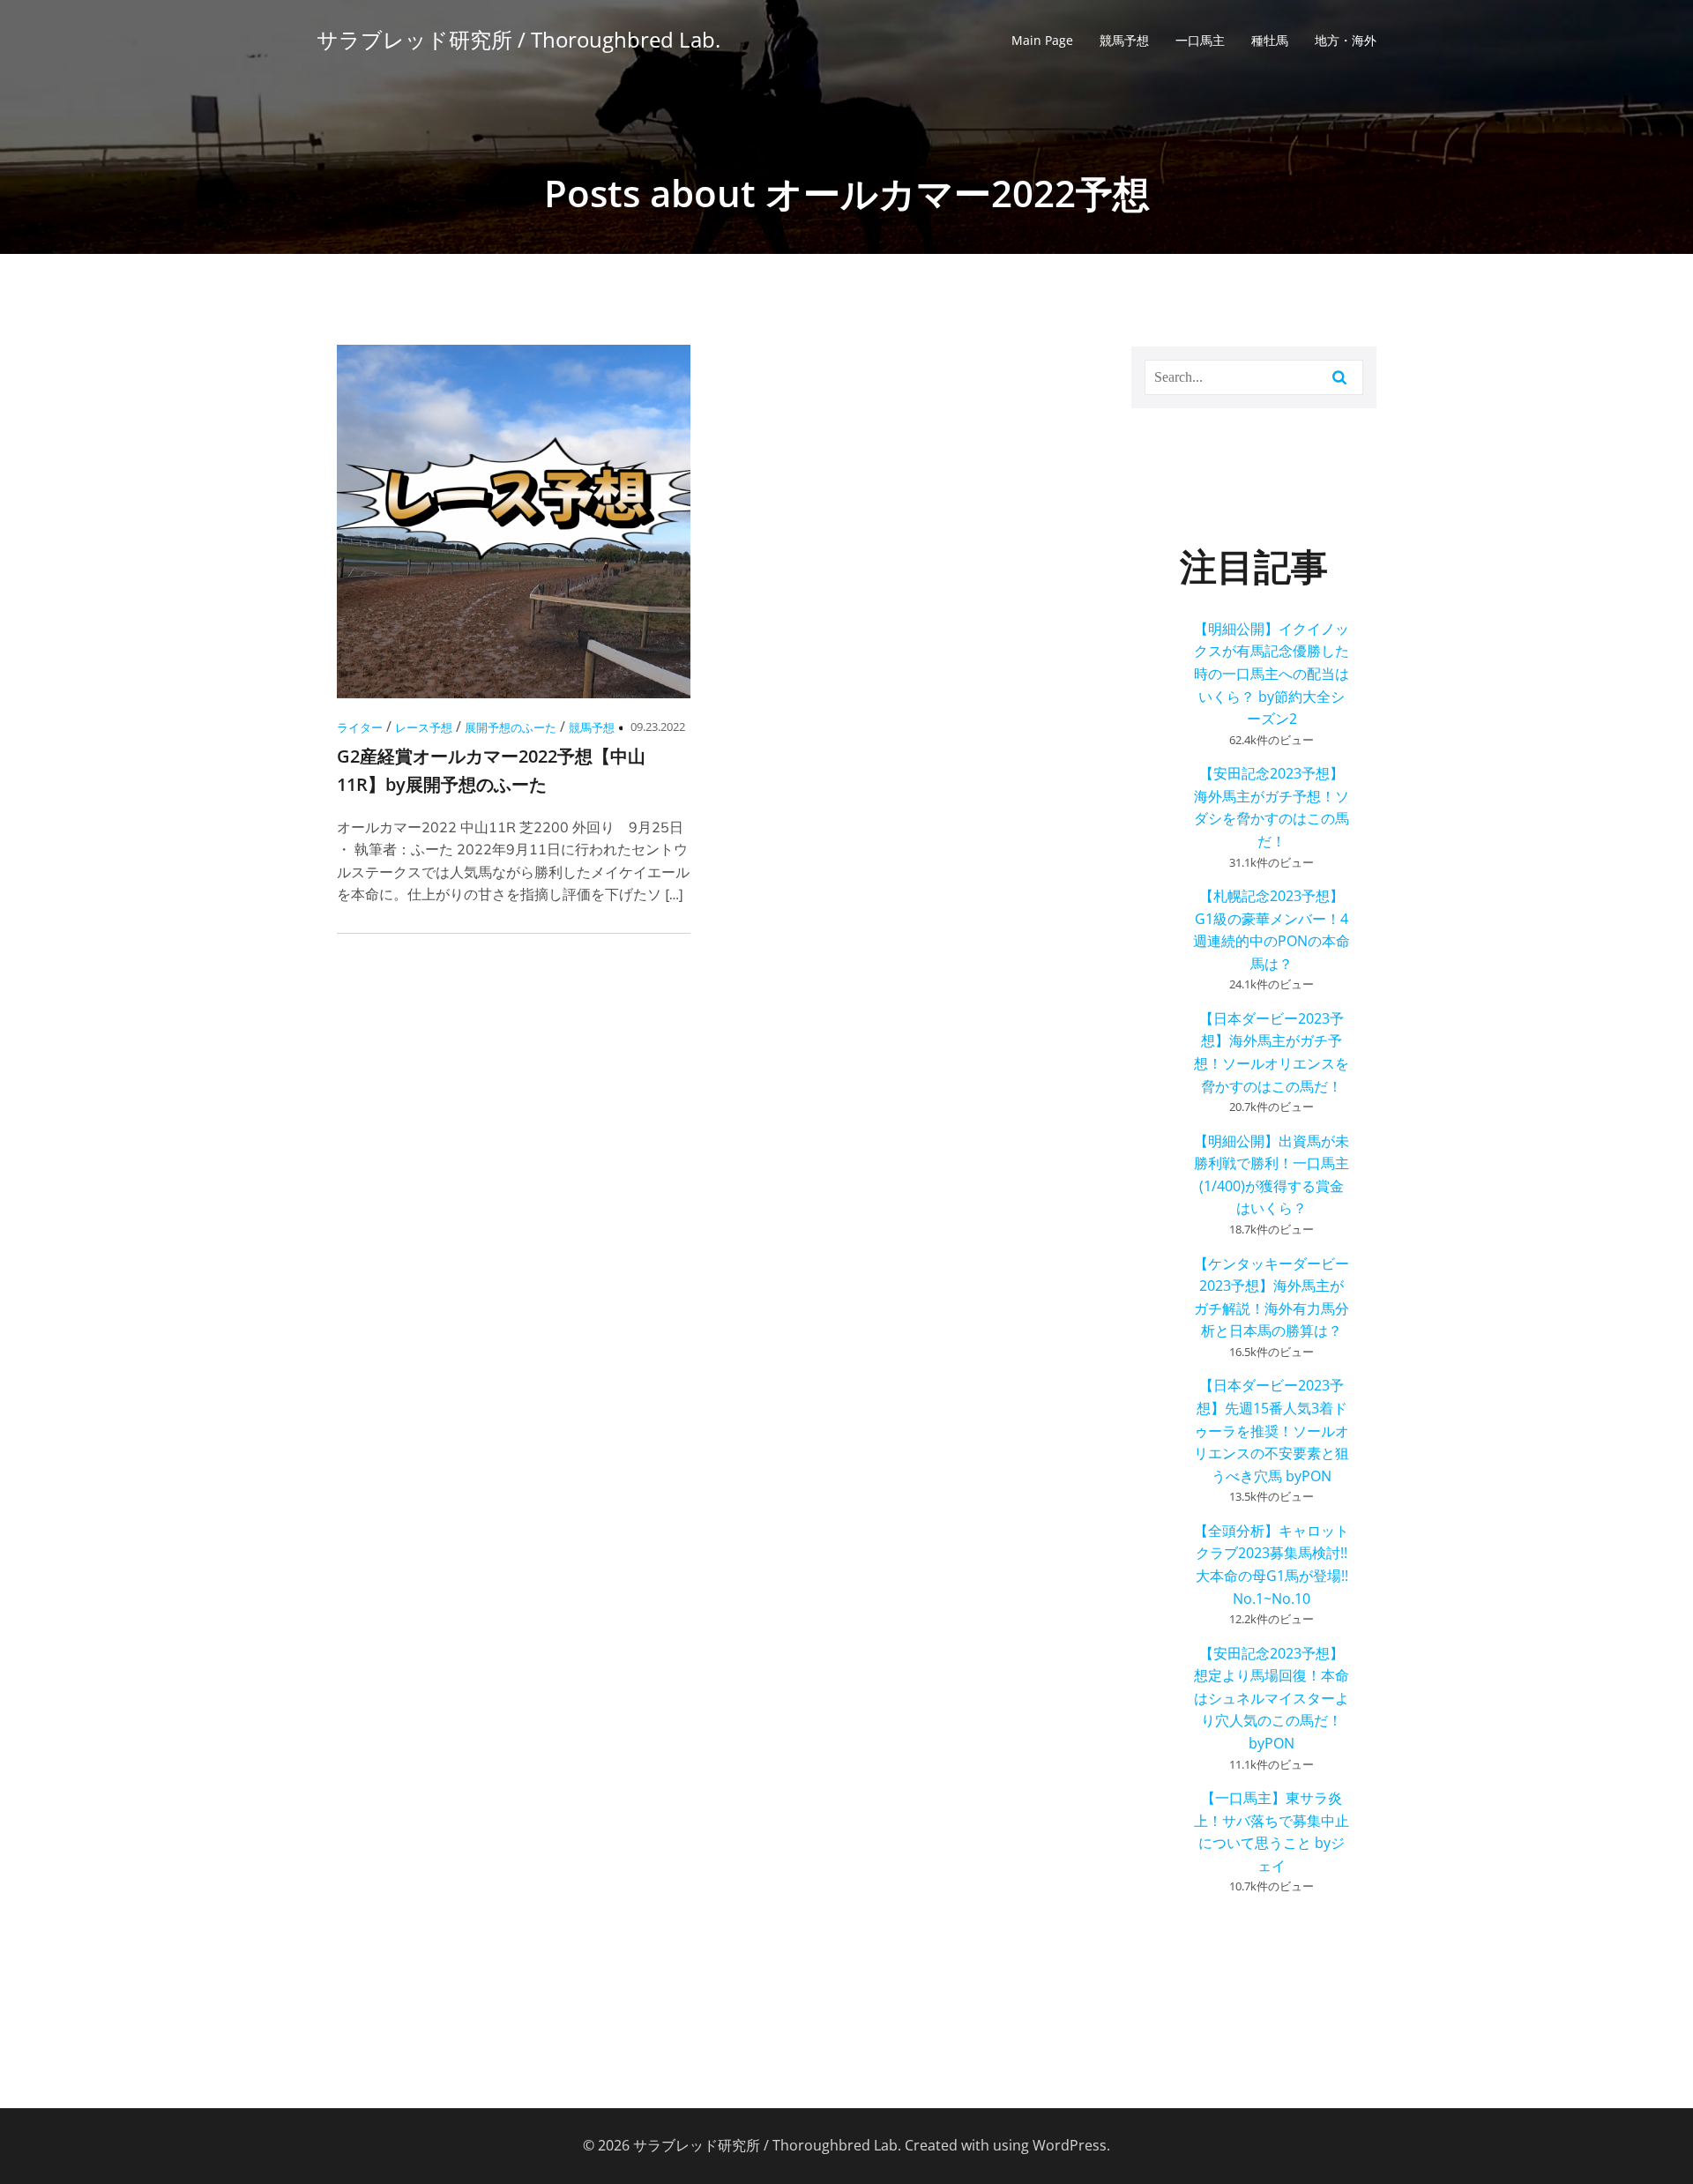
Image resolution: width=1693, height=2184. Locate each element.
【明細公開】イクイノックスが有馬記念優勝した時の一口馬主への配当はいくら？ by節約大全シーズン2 (1272, 674)
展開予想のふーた (511, 727)
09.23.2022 (658, 727)
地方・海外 (1346, 40)
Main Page (1042, 40)
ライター (360, 727)
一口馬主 (1200, 40)
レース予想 (424, 727)
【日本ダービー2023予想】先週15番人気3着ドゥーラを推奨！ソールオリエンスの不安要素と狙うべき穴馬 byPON (1272, 1430)
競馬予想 (1124, 40)
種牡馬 (1270, 40)
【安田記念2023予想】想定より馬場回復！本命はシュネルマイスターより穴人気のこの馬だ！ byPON (1272, 1698)
